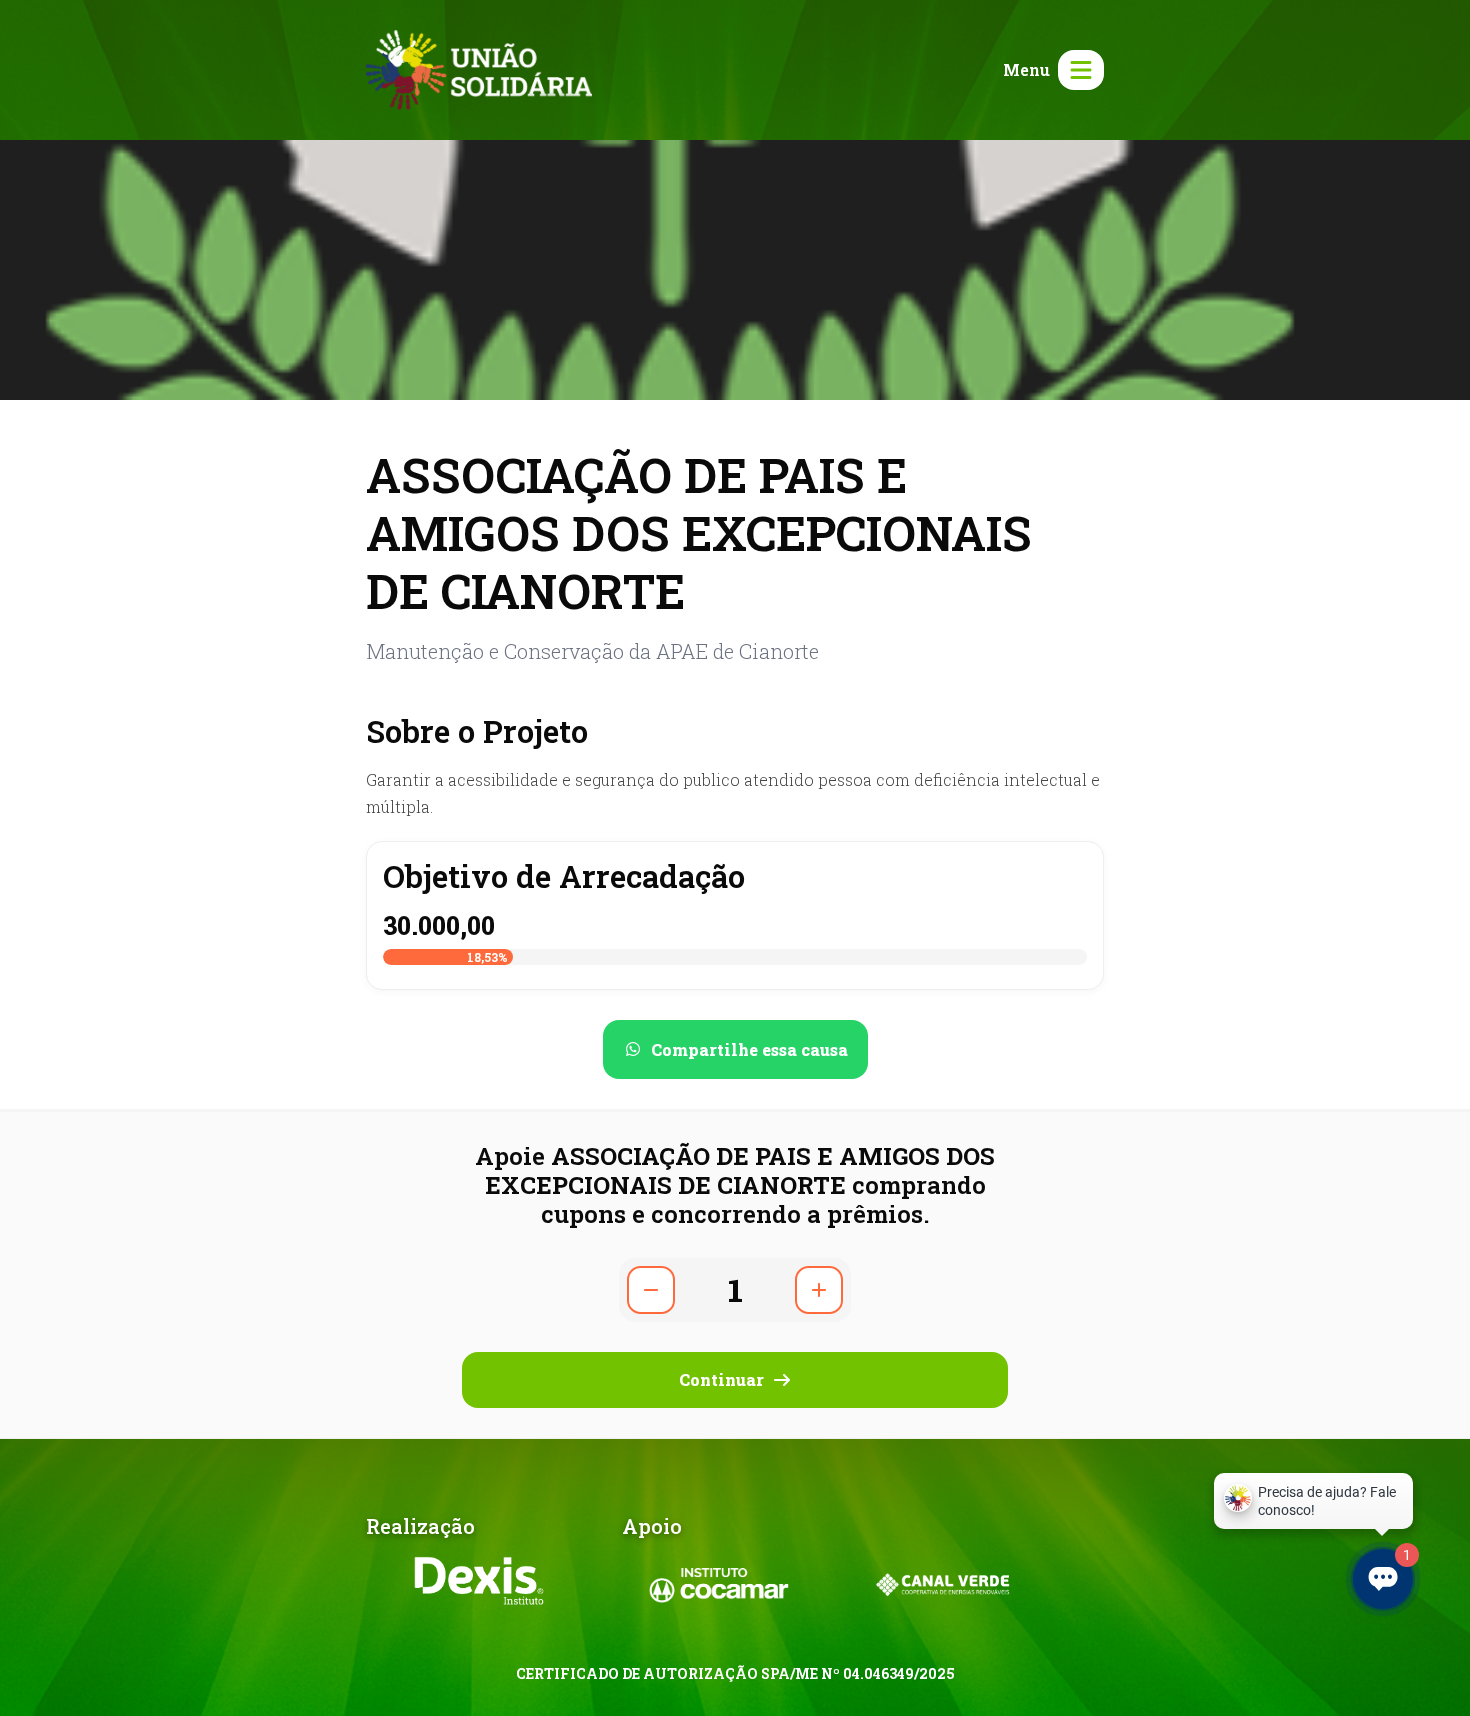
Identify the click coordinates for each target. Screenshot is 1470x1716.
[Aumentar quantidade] (819, 1290)
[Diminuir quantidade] (651, 1290)
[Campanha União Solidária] (479, 67)
